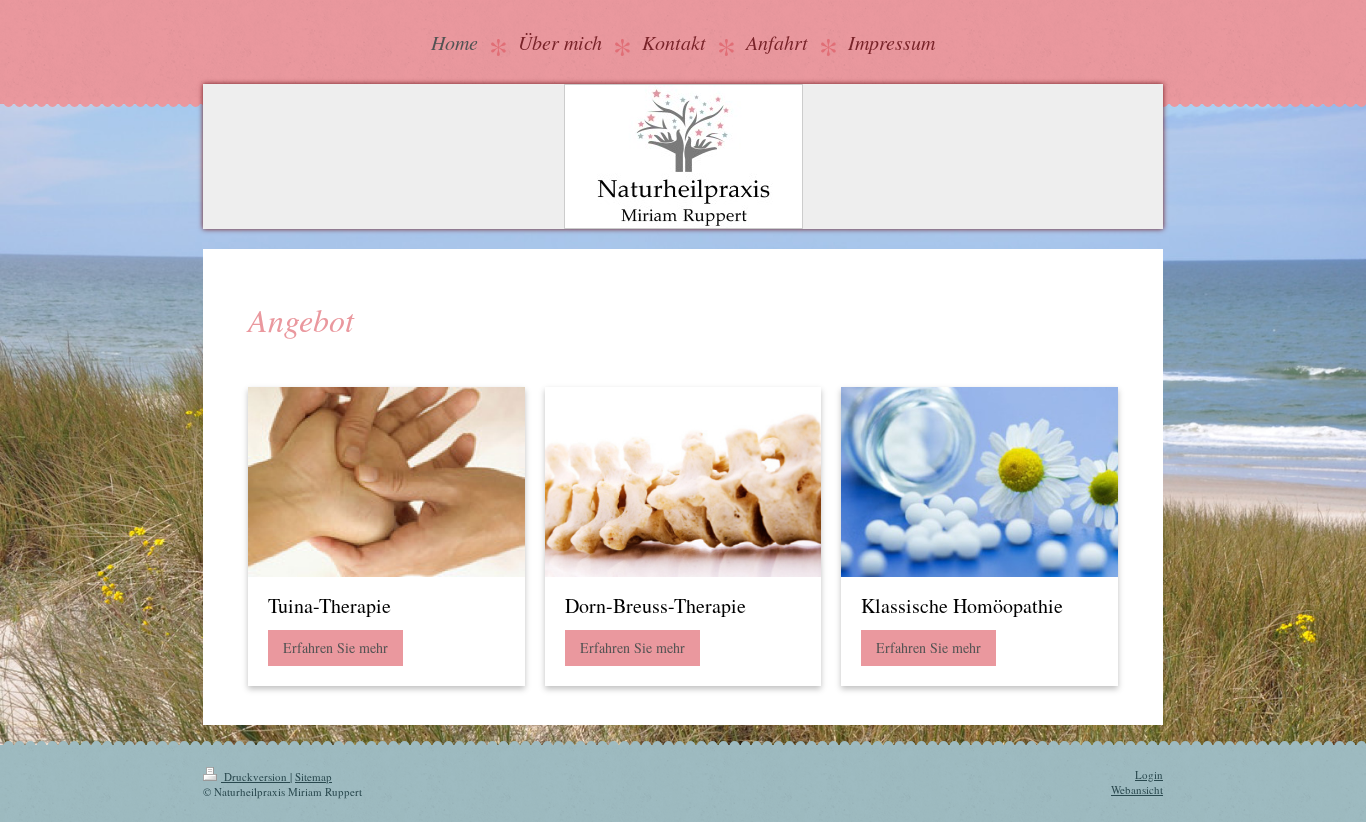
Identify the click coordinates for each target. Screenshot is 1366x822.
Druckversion (255, 776)
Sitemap (313, 776)
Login (1149, 774)
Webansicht (1137, 789)
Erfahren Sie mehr (335, 647)
